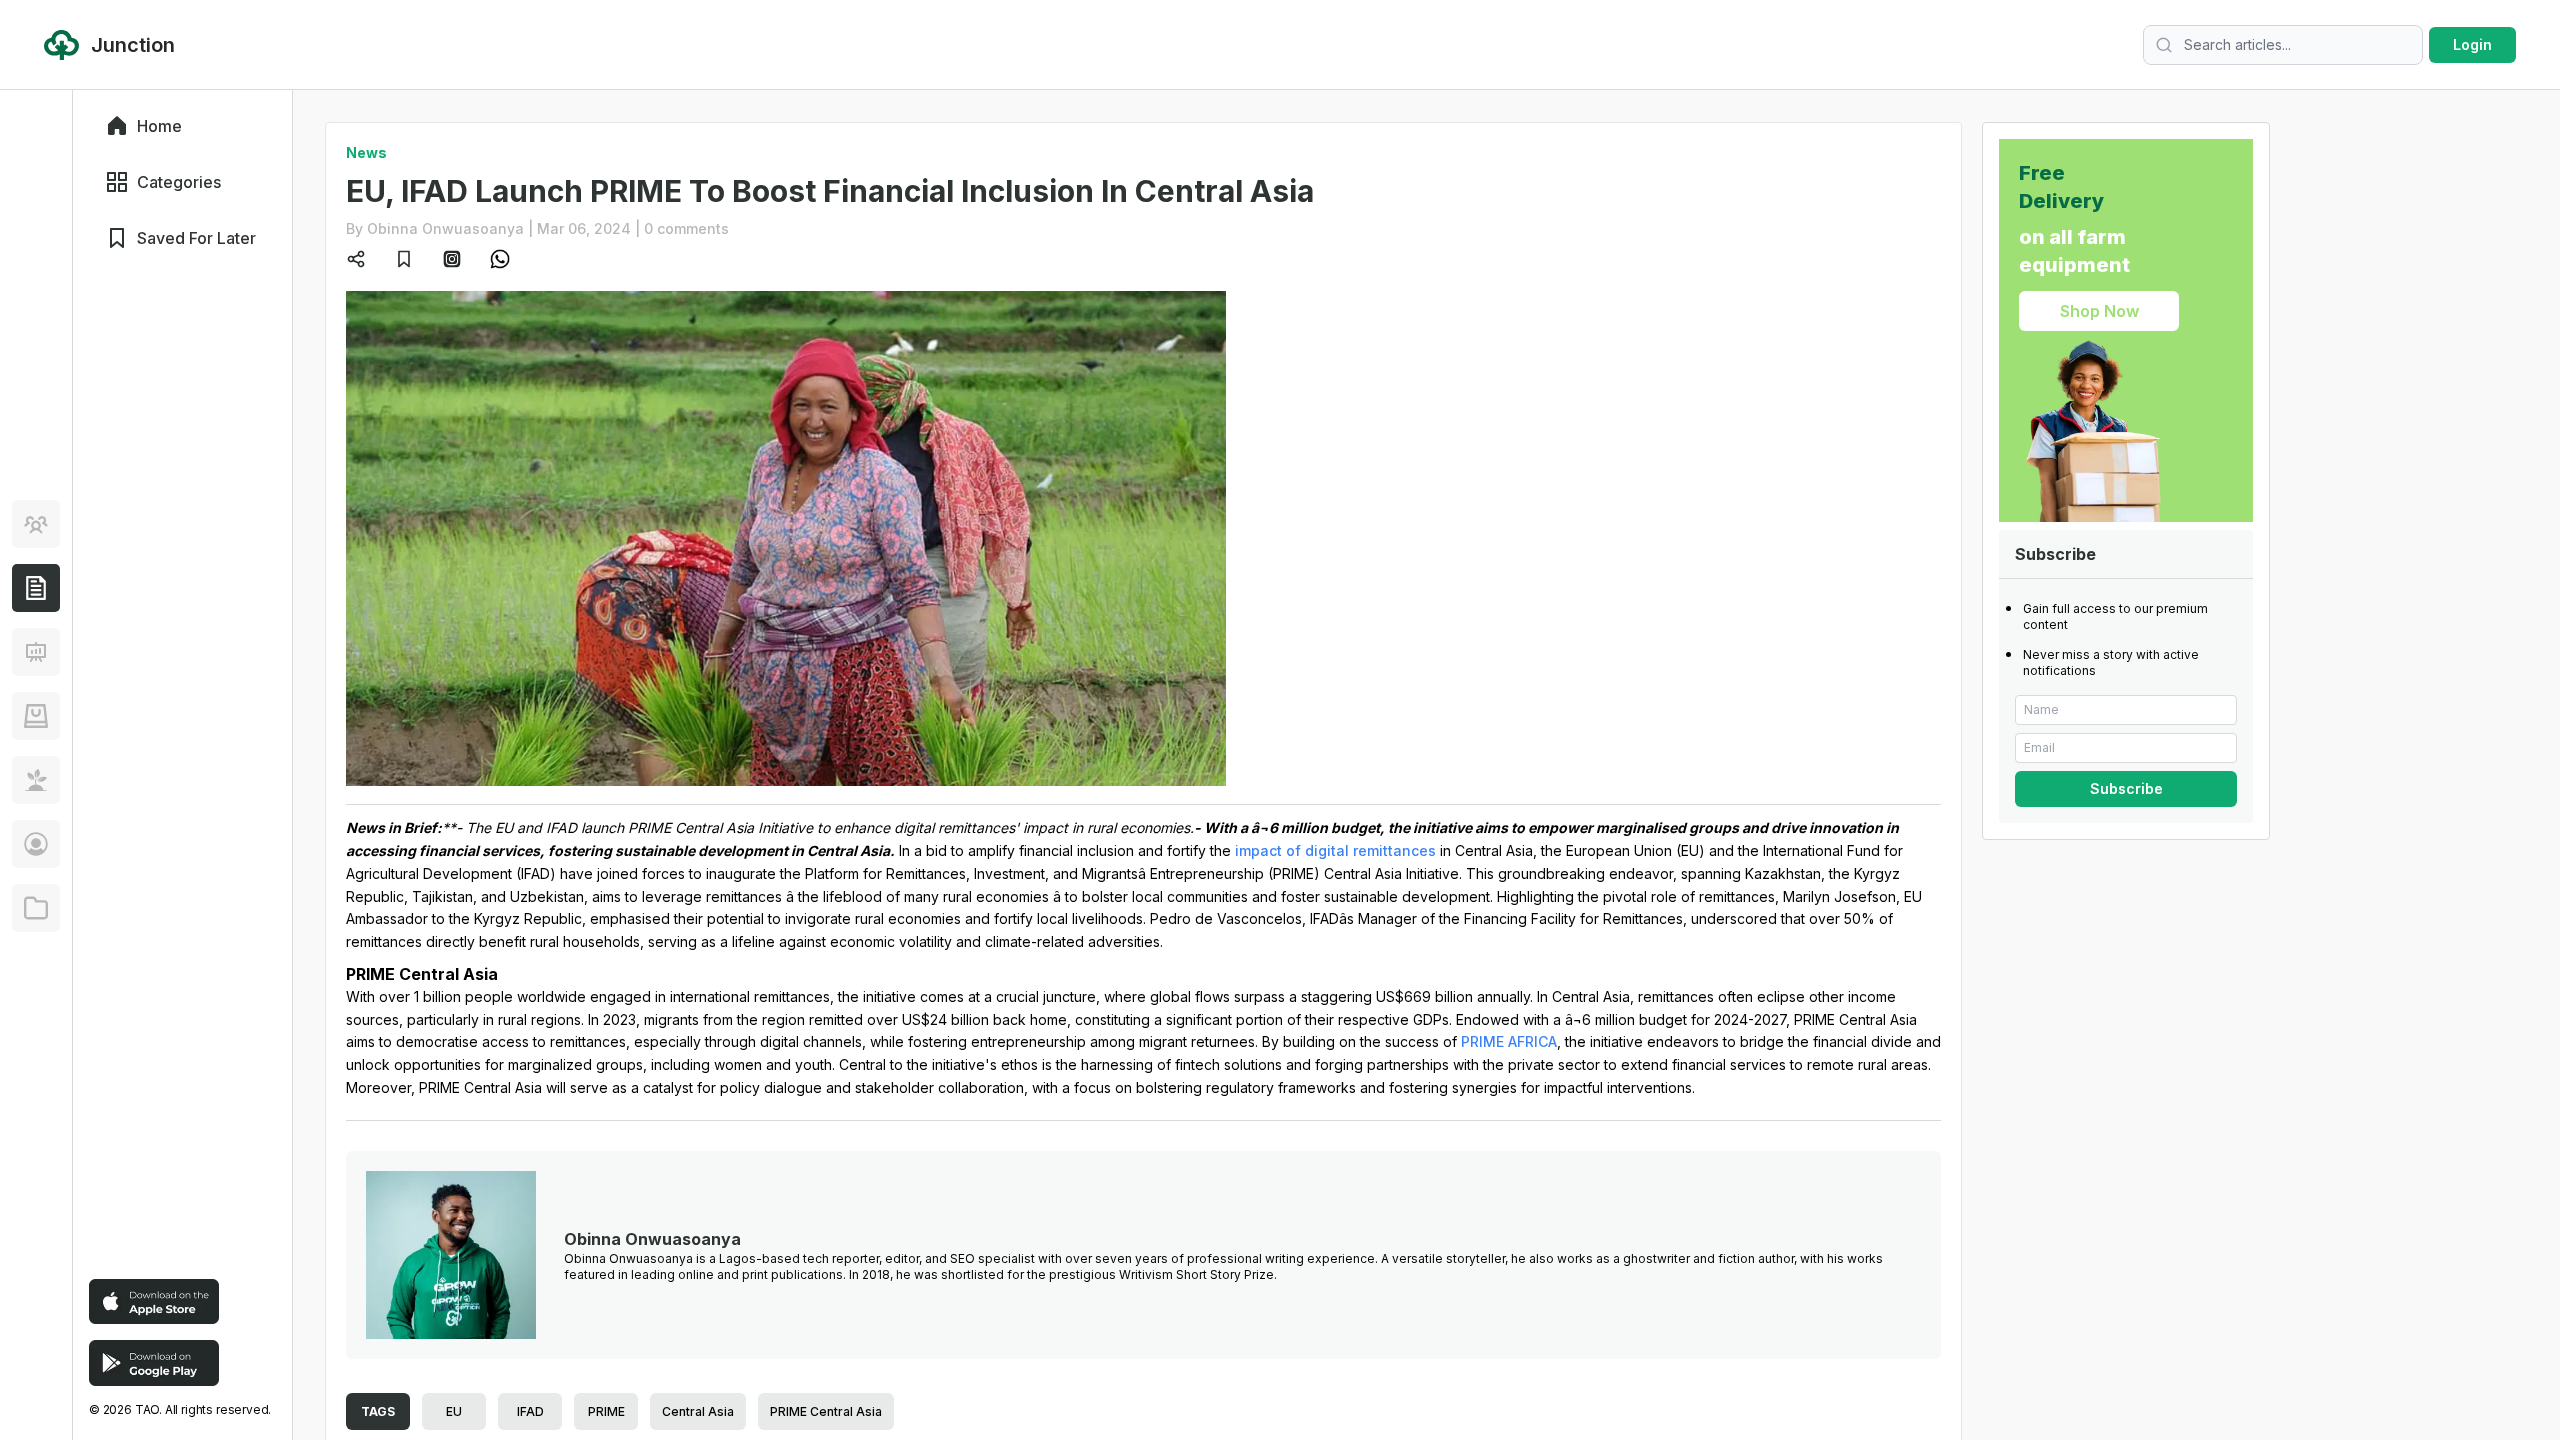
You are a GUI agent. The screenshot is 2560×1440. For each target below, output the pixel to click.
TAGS (378, 1411)
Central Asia (698, 1411)
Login (2472, 44)
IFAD (530, 1411)
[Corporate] (36, 908)
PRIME (606, 1411)
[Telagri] (36, 780)
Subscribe (2126, 788)
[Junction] (36, 588)
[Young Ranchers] (36, 652)
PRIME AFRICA (1509, 1041)
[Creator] (36, 844)
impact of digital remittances (1335, 850)
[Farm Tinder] (36, 716)
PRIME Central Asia (826, 1411)
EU (454, 1411)
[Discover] (36, 524)
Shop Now (2099, 311)
